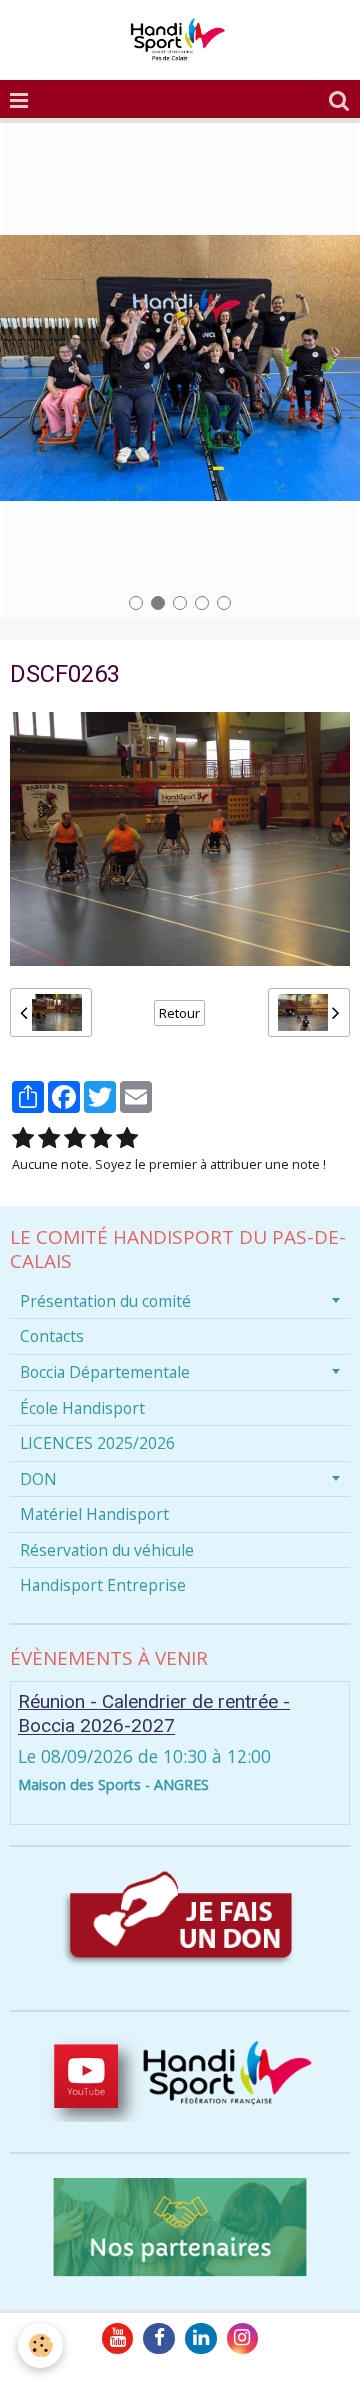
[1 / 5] (23, 1138)
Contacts (52, 1336)
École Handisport (82, 1408)
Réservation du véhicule (107, 1550)
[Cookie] (40, 2345)
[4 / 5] (101, 1138)
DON (38, 1479)
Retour (179, 1013)
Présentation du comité (105, 1301)
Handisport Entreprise (103, 1585)
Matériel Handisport (94, 1514)
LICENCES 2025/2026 (97, 1443)
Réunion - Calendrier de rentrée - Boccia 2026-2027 (154, 1714)
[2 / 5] (49, 1138)
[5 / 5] (127, 1138)
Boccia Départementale (105, 1372)
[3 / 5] (75, 1138)
